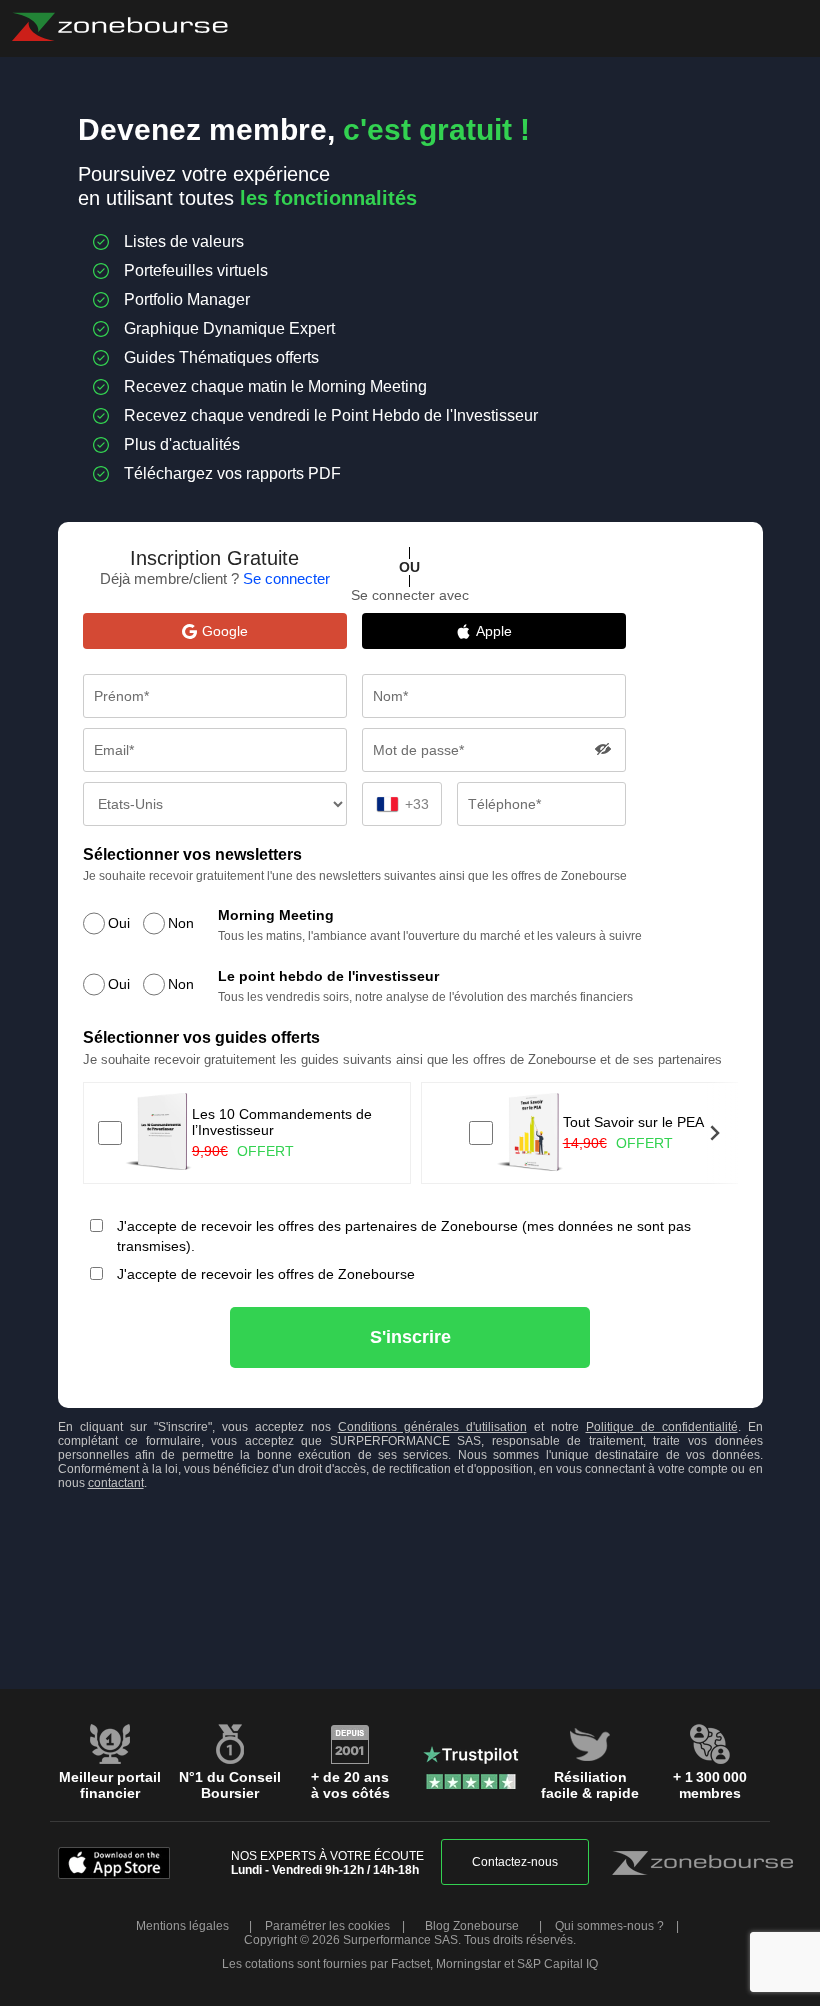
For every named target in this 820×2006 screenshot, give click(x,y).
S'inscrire (410, 1337)
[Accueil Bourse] (119, 27)
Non (181, 923)
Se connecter (286, 578)
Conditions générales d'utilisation (432, 1427)
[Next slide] (714, 1133)
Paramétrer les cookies (327, 1926)
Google (225, 631)
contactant (116, 1483)
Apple (504, 631)
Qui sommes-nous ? (609, 1926)
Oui (119, 923)
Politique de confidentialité (662, 1427)
